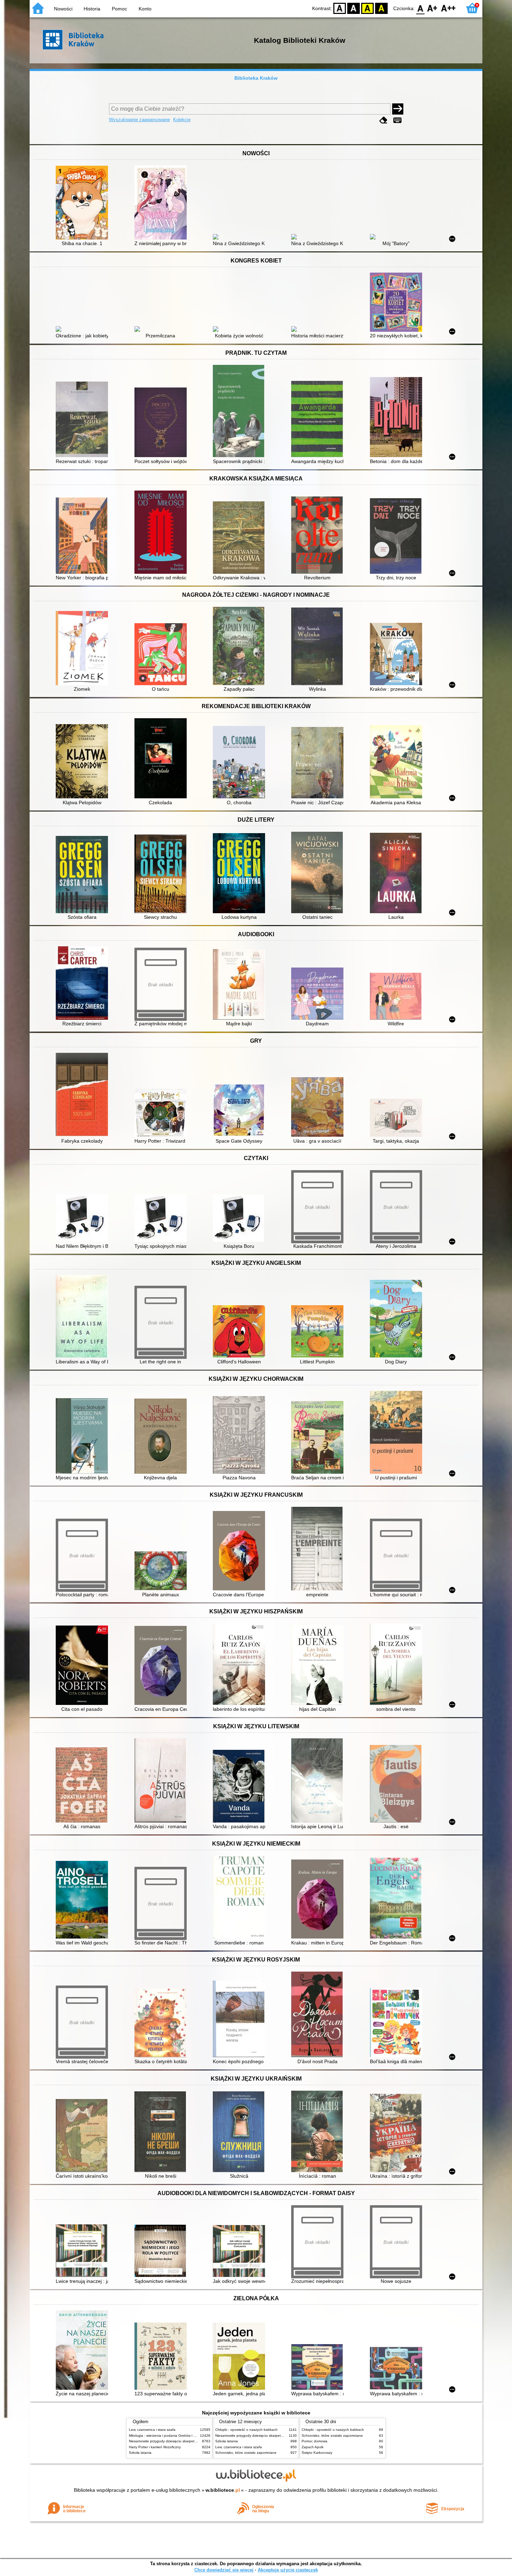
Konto (145, 9)
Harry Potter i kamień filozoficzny (155, 2447)
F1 (432, 8)
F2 (448, 8)
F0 (421, 8)
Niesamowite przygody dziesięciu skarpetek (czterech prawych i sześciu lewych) (192, 2441)
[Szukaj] (398, 109)
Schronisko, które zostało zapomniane (246, 2453)
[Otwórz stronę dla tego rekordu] (84, 203)
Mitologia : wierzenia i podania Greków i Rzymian (168, 2436)
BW (354, 8)
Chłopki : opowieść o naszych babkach (246, 2430)
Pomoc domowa (315, 2441)
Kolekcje (182, 120)
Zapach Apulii (312, 2447)
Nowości (63, 9)
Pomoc (119, 9)
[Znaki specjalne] (397, 120)
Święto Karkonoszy (317, 2453)
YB (367, 8)
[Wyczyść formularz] (383, 120)
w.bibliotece (223, 2490)
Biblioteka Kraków (256, 78)
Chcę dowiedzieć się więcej (224, 2570)
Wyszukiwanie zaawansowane (139, 120)
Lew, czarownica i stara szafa (152, 2430)
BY (381, 8)
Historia (92, 9)
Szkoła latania (140, 2453)
